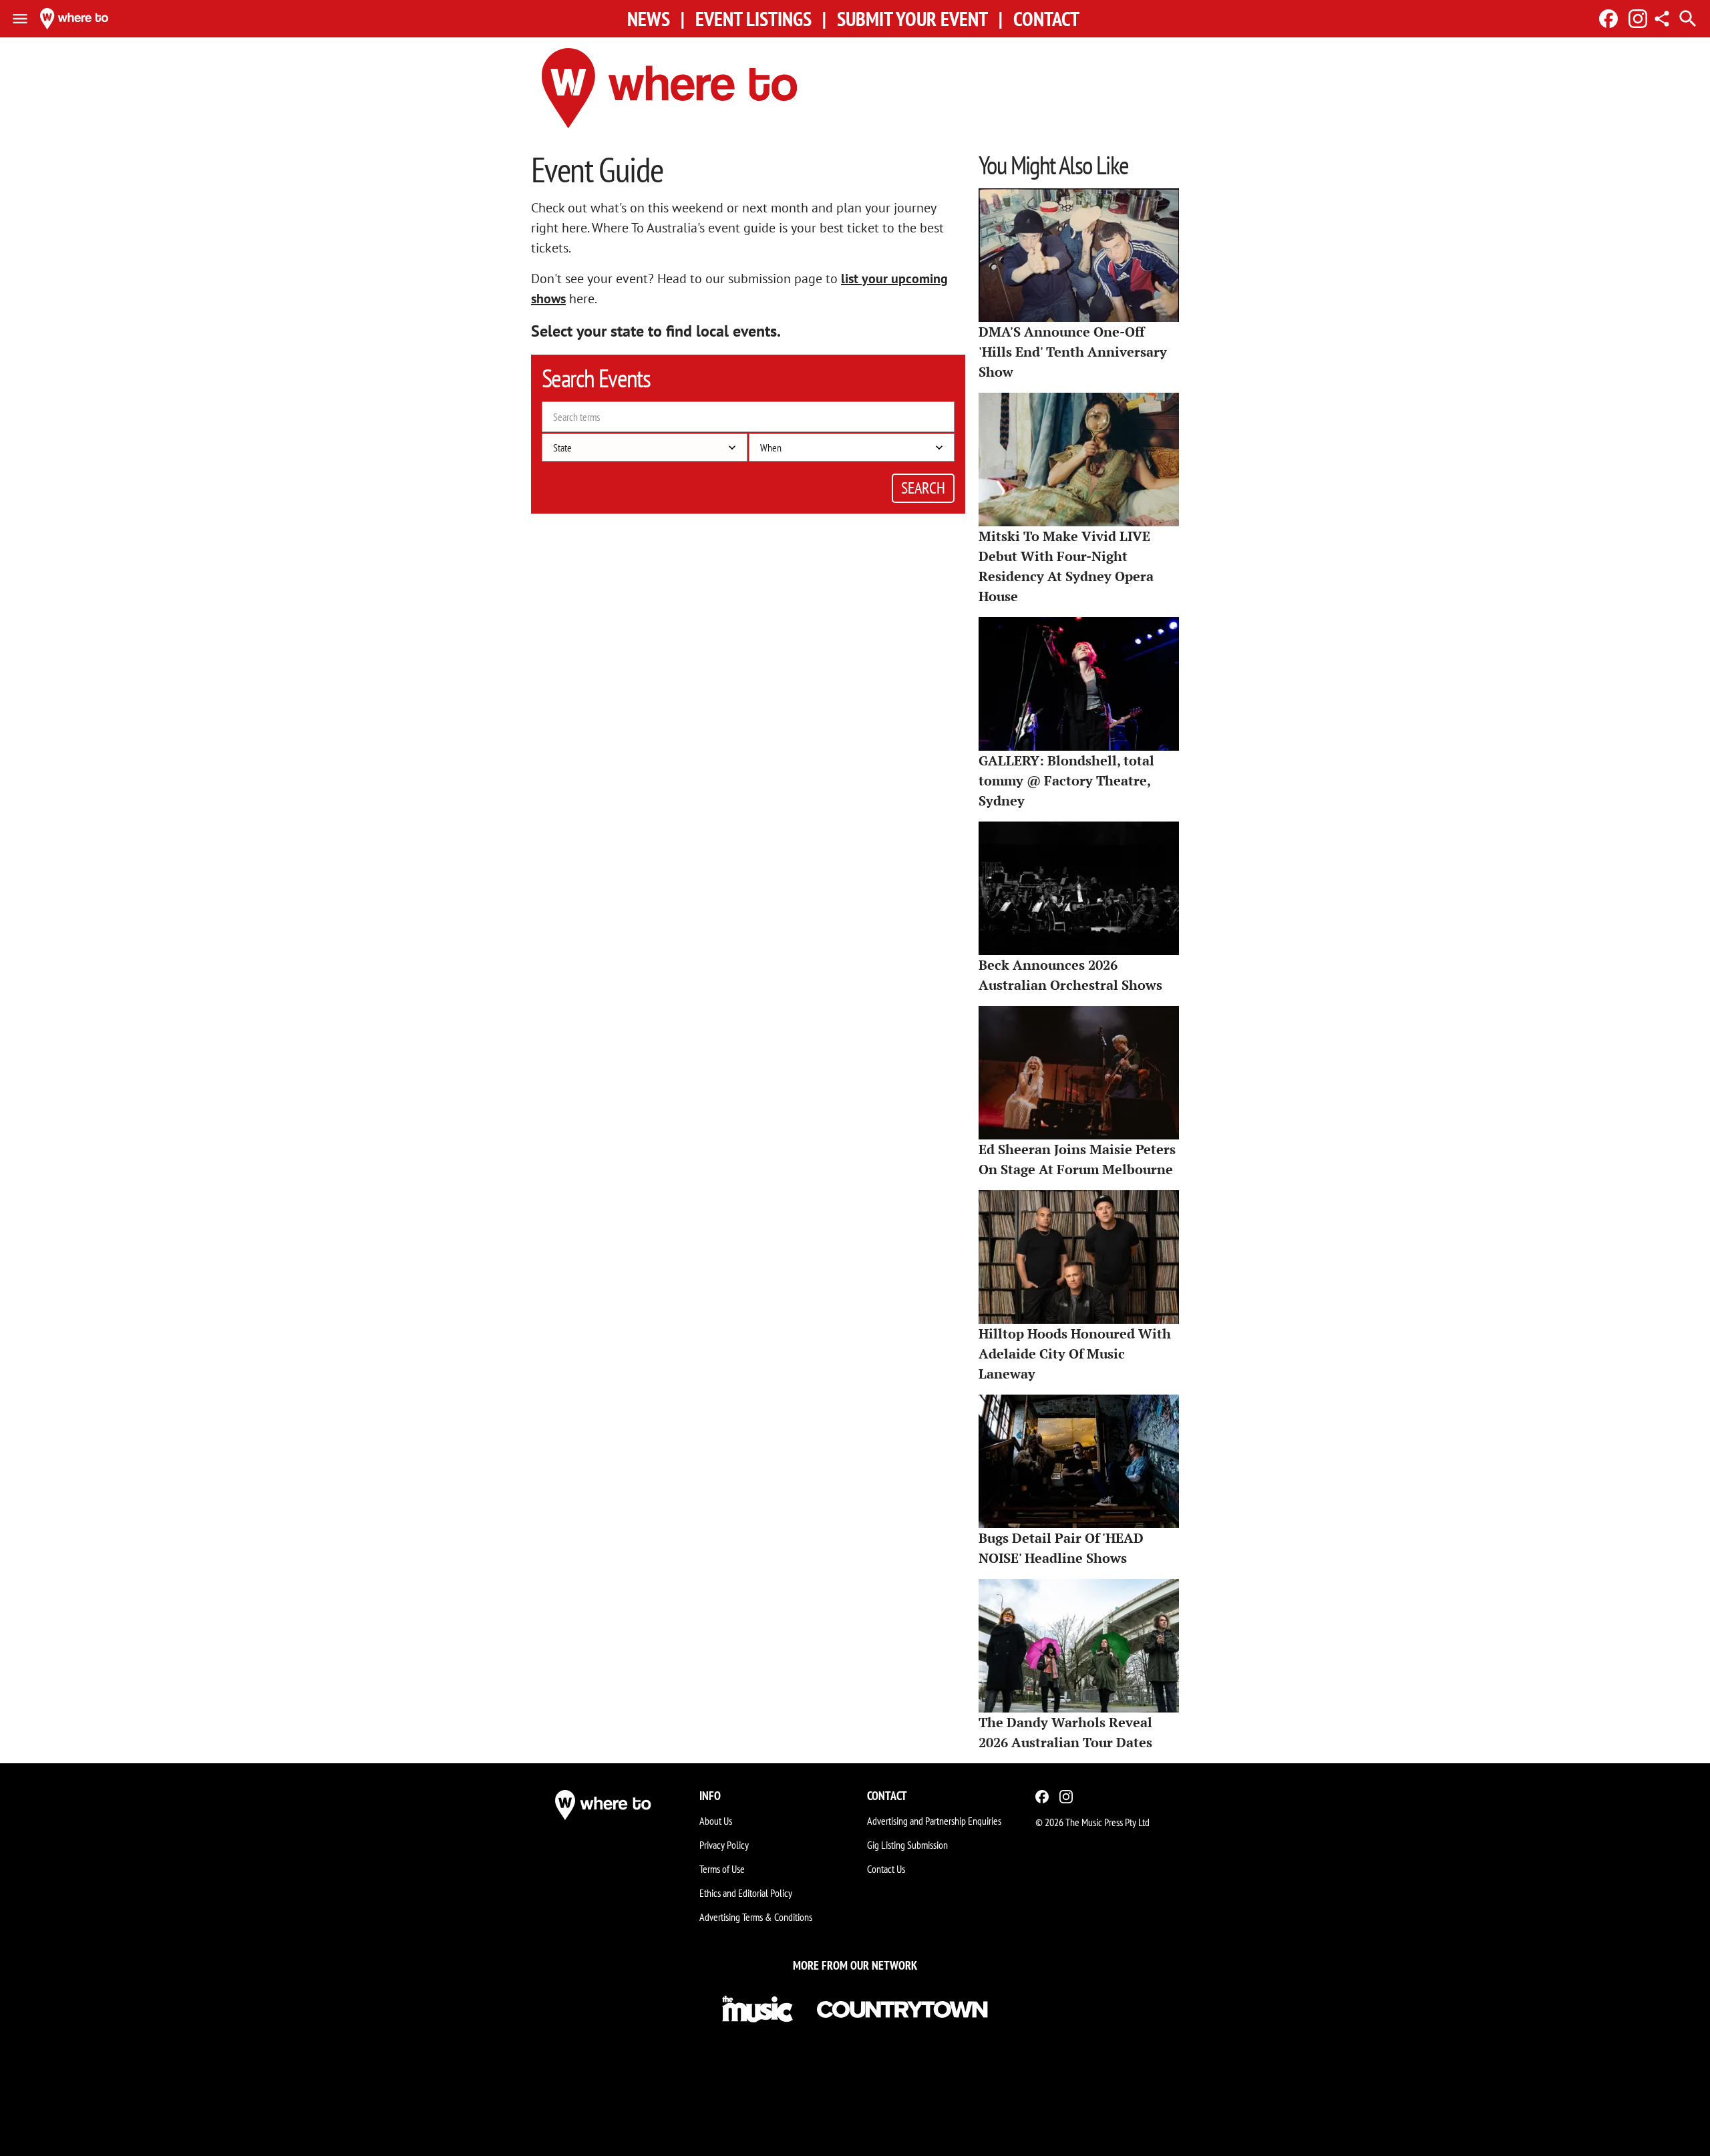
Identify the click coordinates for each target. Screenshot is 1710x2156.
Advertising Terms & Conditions (756, 1917)
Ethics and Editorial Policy (746, 1893)
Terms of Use (722, 1869)
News (649, 19)
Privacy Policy (724, 1845)
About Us (716, 1821)
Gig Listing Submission (907, 1845)
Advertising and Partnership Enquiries (934, 1821)
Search (923, 488)
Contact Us (886, 1869)
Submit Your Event (912, 19)
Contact (1046, 19)
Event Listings (753, 19)
